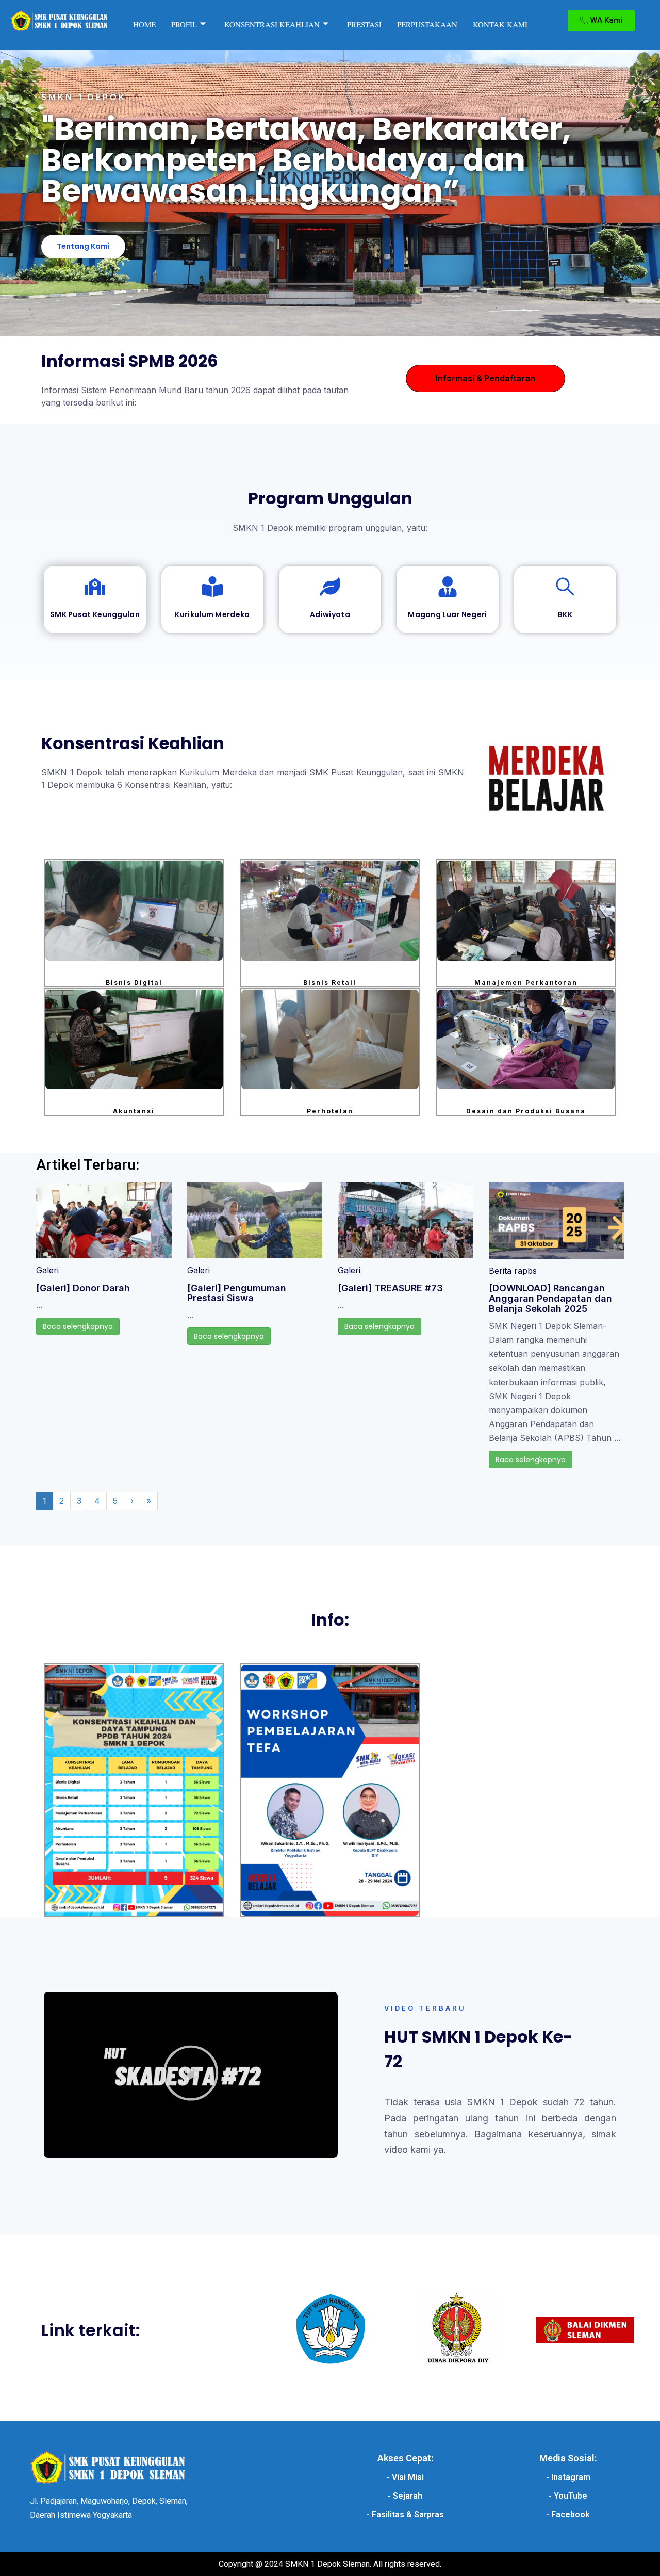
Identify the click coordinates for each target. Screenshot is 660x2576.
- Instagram (568, 2477)
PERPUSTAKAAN (427, 24)
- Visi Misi (405, 2477)
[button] (191, 2075)
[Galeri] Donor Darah (83, 1288)
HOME (144, 24)
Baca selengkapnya (78, 1326)
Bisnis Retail (330, 983)
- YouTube (568, 2496)
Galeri (47, 1270)
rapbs (525, 1271)
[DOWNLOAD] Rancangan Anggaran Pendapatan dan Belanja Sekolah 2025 (550, 1298)
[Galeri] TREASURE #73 (390, 1288)
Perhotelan (330, 1111)
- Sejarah (405, 2496)
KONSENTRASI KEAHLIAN (272, 24)
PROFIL (184, 24)
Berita (500, 1271)
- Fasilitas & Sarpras (405, 2514)
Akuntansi (134, 1111)
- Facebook (568, 2514)
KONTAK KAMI (500, 24)
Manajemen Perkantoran (526, 983)
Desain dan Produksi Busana (526, 1111)
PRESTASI (364, 24)
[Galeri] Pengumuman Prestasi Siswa (237, 1293)
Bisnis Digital (134, 983)
